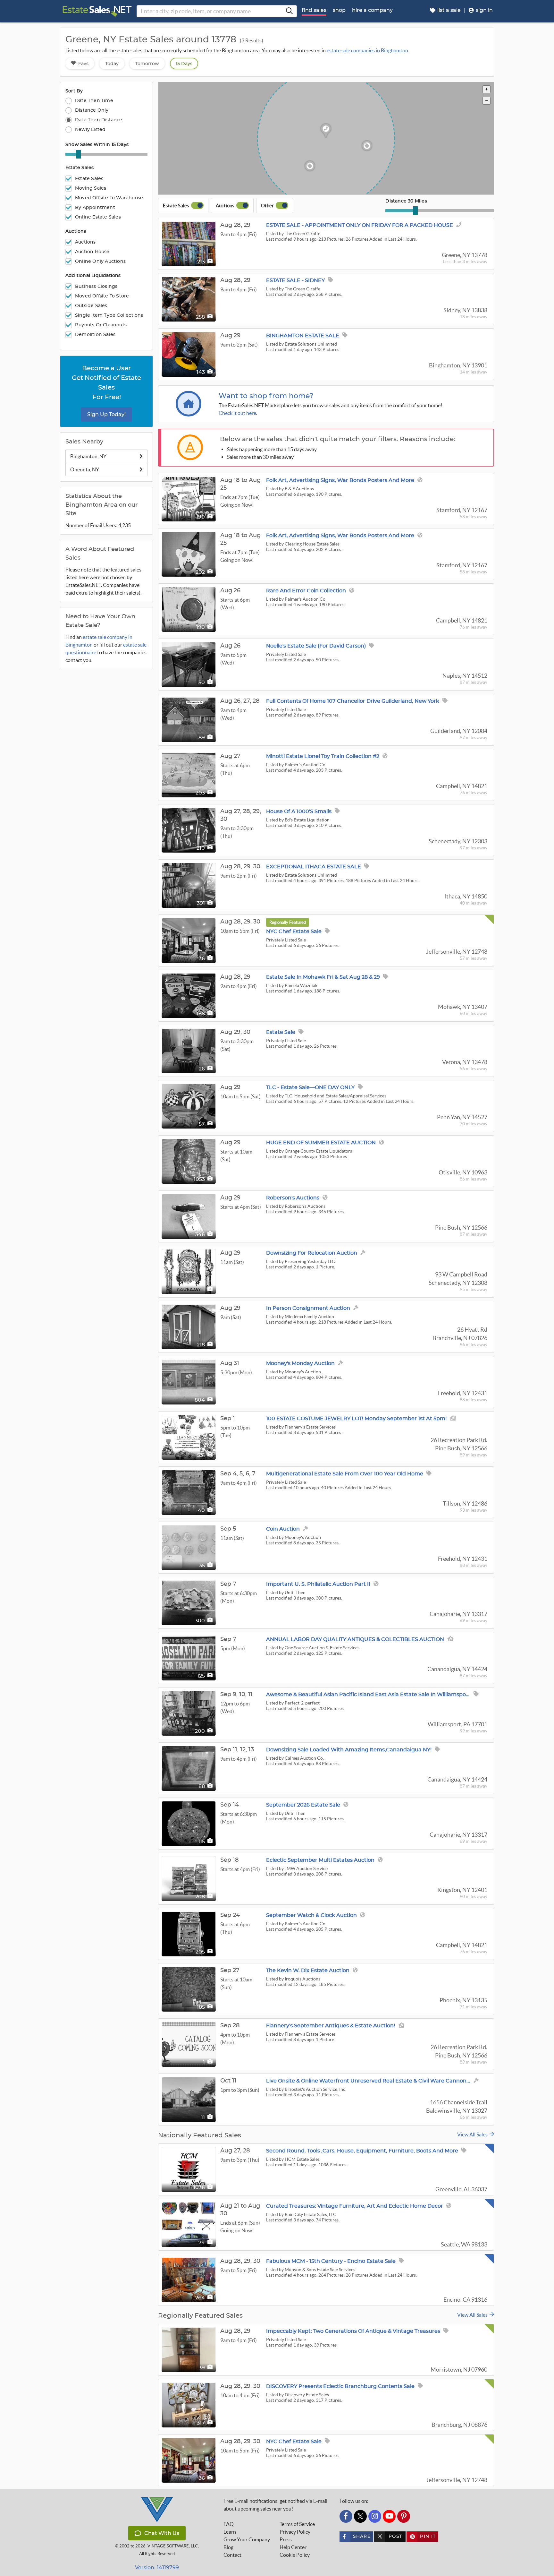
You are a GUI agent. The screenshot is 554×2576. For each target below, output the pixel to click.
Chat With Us (162, 2533)
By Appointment (95, 208)
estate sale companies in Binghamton (367, 50)
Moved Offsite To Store (102, 296)
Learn (230, 2532)
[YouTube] (389, 2516)
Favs (83, 64)
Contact (232, 2555)
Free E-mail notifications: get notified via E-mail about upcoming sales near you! (275, 2505)
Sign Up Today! (106, 414)
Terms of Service (297, 2524)
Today (112, 64)
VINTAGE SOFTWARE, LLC (173, 2546)
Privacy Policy (295, 2532)
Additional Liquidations (93, 276)
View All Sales (473, 2134)
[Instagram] (375, 2516)
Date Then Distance (99, 120)
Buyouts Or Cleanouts (101, 325)
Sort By (74, 91)
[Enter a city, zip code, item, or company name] (289, 11)
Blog (228, 2547)
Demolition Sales (95, 335)
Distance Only (92, 110)
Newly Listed (90, 129)
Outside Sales (91, 306)
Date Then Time (94, 101)
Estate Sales (80, 168)
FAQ (229, 2524)
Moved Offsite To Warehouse (109, 198)
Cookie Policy (295, 2555)
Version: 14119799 (157, 2567)
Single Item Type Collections (109, 315)
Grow (247, 2539)
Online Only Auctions (100, 262)
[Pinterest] (404, 2516)
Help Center (293, 2547)
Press (286, 2539)
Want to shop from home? (266, 396)
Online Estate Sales (98, 217)
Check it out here (237, 413)
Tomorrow (147, 64)
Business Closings (96, 287)
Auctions (76, 231)
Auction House (92, 252)
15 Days (184, 64)
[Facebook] (346, 2516)
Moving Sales (91, 188)
